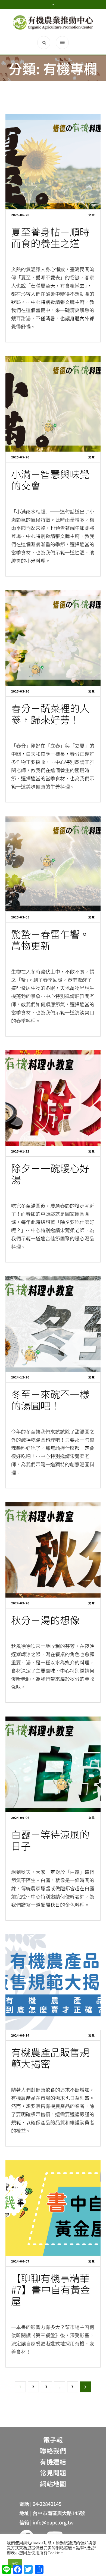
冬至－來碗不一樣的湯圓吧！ (50, 1399)
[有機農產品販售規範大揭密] (53, 1982)
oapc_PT (24, 256)
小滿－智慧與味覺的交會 (50, 479)
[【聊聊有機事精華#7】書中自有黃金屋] (53, 2208)
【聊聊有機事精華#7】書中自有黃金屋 (51, 2289)
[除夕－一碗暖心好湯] (53, 1098)
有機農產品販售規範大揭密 (50, 2058)
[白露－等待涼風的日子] (53, 1764)
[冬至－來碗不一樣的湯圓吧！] (53, 1324)
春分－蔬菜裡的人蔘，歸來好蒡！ (50, 714)
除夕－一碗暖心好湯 (50, 1174)
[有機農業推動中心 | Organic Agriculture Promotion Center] (53, 22)
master (23, 1193)
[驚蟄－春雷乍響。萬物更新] (53, 864)
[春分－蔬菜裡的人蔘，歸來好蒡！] (53, 638)
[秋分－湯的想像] (53, 1550)
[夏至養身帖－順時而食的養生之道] (53, 162)
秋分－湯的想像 (45, 1620)
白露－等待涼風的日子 (50, 1840)
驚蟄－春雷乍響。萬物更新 (50, 939)
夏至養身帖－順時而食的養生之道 (50, 237)
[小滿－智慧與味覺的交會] (53, 404)
